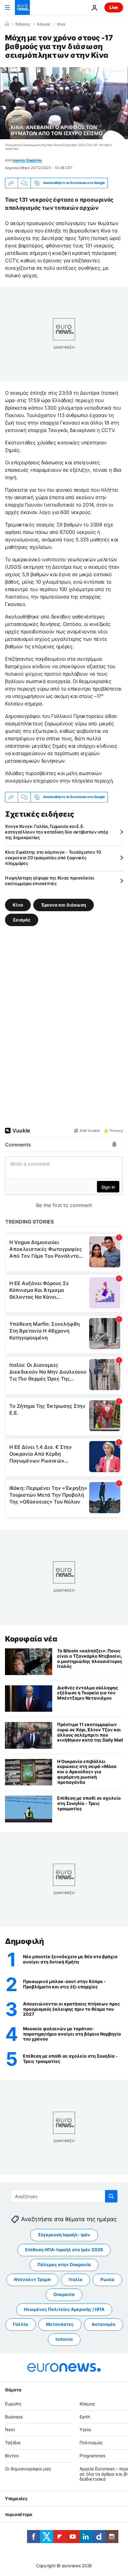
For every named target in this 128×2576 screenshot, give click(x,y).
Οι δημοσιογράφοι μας (28, 2469)
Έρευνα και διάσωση (64, 905)
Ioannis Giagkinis (27, 160)
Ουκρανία (64, 2295)
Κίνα (61, 24)
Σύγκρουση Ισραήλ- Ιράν (64, 2235)
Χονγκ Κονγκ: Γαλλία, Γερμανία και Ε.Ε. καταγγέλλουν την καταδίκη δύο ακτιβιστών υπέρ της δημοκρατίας (56, 832)
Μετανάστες (60, 2324)
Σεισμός (22, 919)
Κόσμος (44, 24)
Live (114, 7)
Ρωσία (107, 2280)
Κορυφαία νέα (31, 1639)
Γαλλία (21, 2324)
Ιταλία (75, 2280)
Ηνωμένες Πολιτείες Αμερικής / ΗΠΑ (64, 2310)
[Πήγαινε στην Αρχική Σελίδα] (22, 7)
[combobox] (64, 2196)
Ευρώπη (13, 2404)
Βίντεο (12, 2456)
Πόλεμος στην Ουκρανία (64, 2265)
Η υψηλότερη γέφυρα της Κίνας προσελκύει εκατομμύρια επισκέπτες (50, 881)
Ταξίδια (13, 2443)
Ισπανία (64, 2339)
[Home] (7, 24)
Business (14, 2417)
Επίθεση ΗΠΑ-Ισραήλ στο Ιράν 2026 (64, 2250)
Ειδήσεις (23, 24)
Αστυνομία (103, 2324)
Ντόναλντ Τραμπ (32, 2280)
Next (10, 2430)
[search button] (111, 2196)
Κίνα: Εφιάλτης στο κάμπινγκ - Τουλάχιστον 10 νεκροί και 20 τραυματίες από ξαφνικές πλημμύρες (53, 858)
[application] (64, 103)
